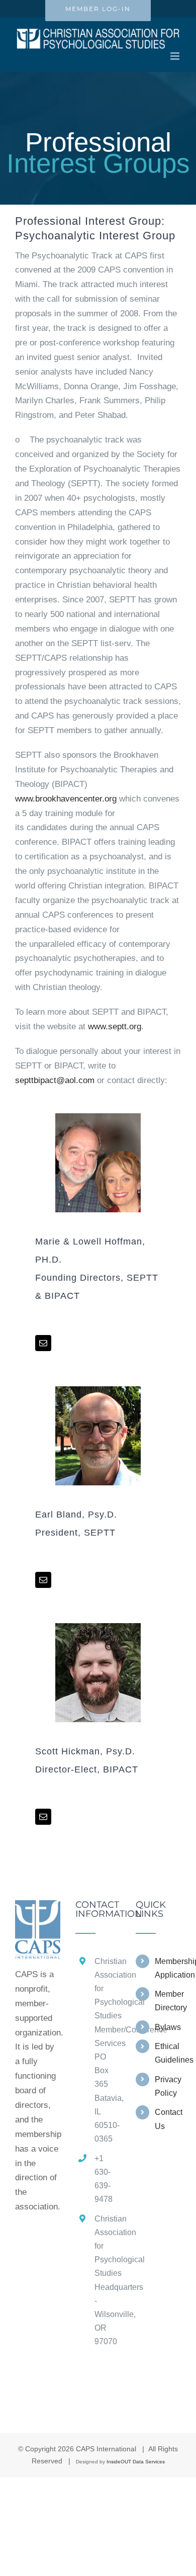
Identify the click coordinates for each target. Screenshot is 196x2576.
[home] (38, 1907)
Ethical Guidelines (168, 2053)
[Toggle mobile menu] (176, 56)
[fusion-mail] (43, 1343)
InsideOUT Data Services (136, 2462)
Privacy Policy (168, 2086)
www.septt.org (115, 1027)
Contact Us (168, 2119)
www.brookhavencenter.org (66, 799)
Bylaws (168, 2027)
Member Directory (168, 2001)
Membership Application (168, 1968)
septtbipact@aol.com (55, 1080)
